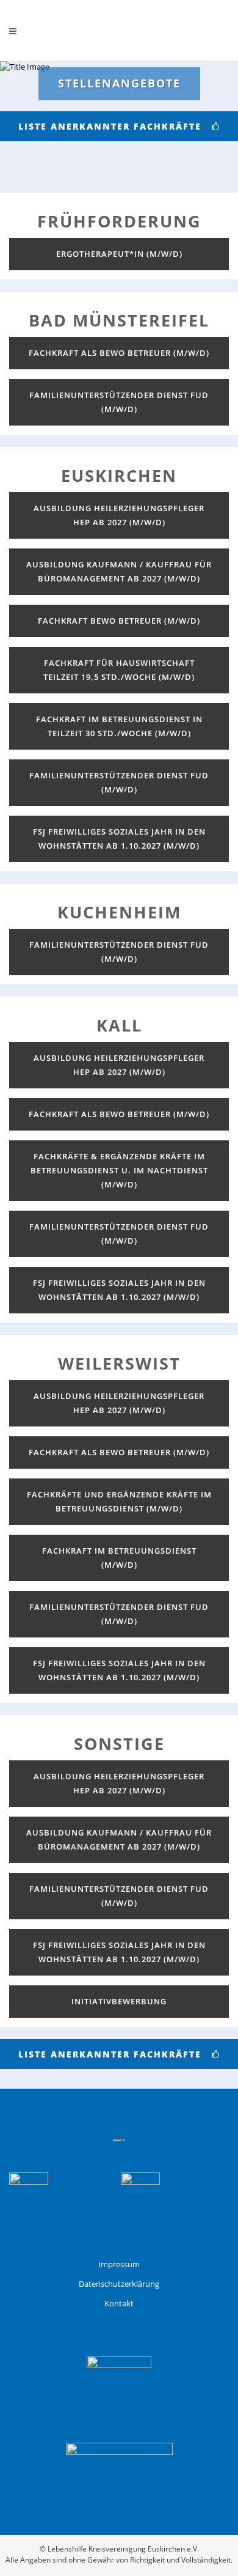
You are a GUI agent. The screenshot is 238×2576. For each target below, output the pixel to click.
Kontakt (119, 2303)
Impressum (119, 2264)
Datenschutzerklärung (119, 2284)
